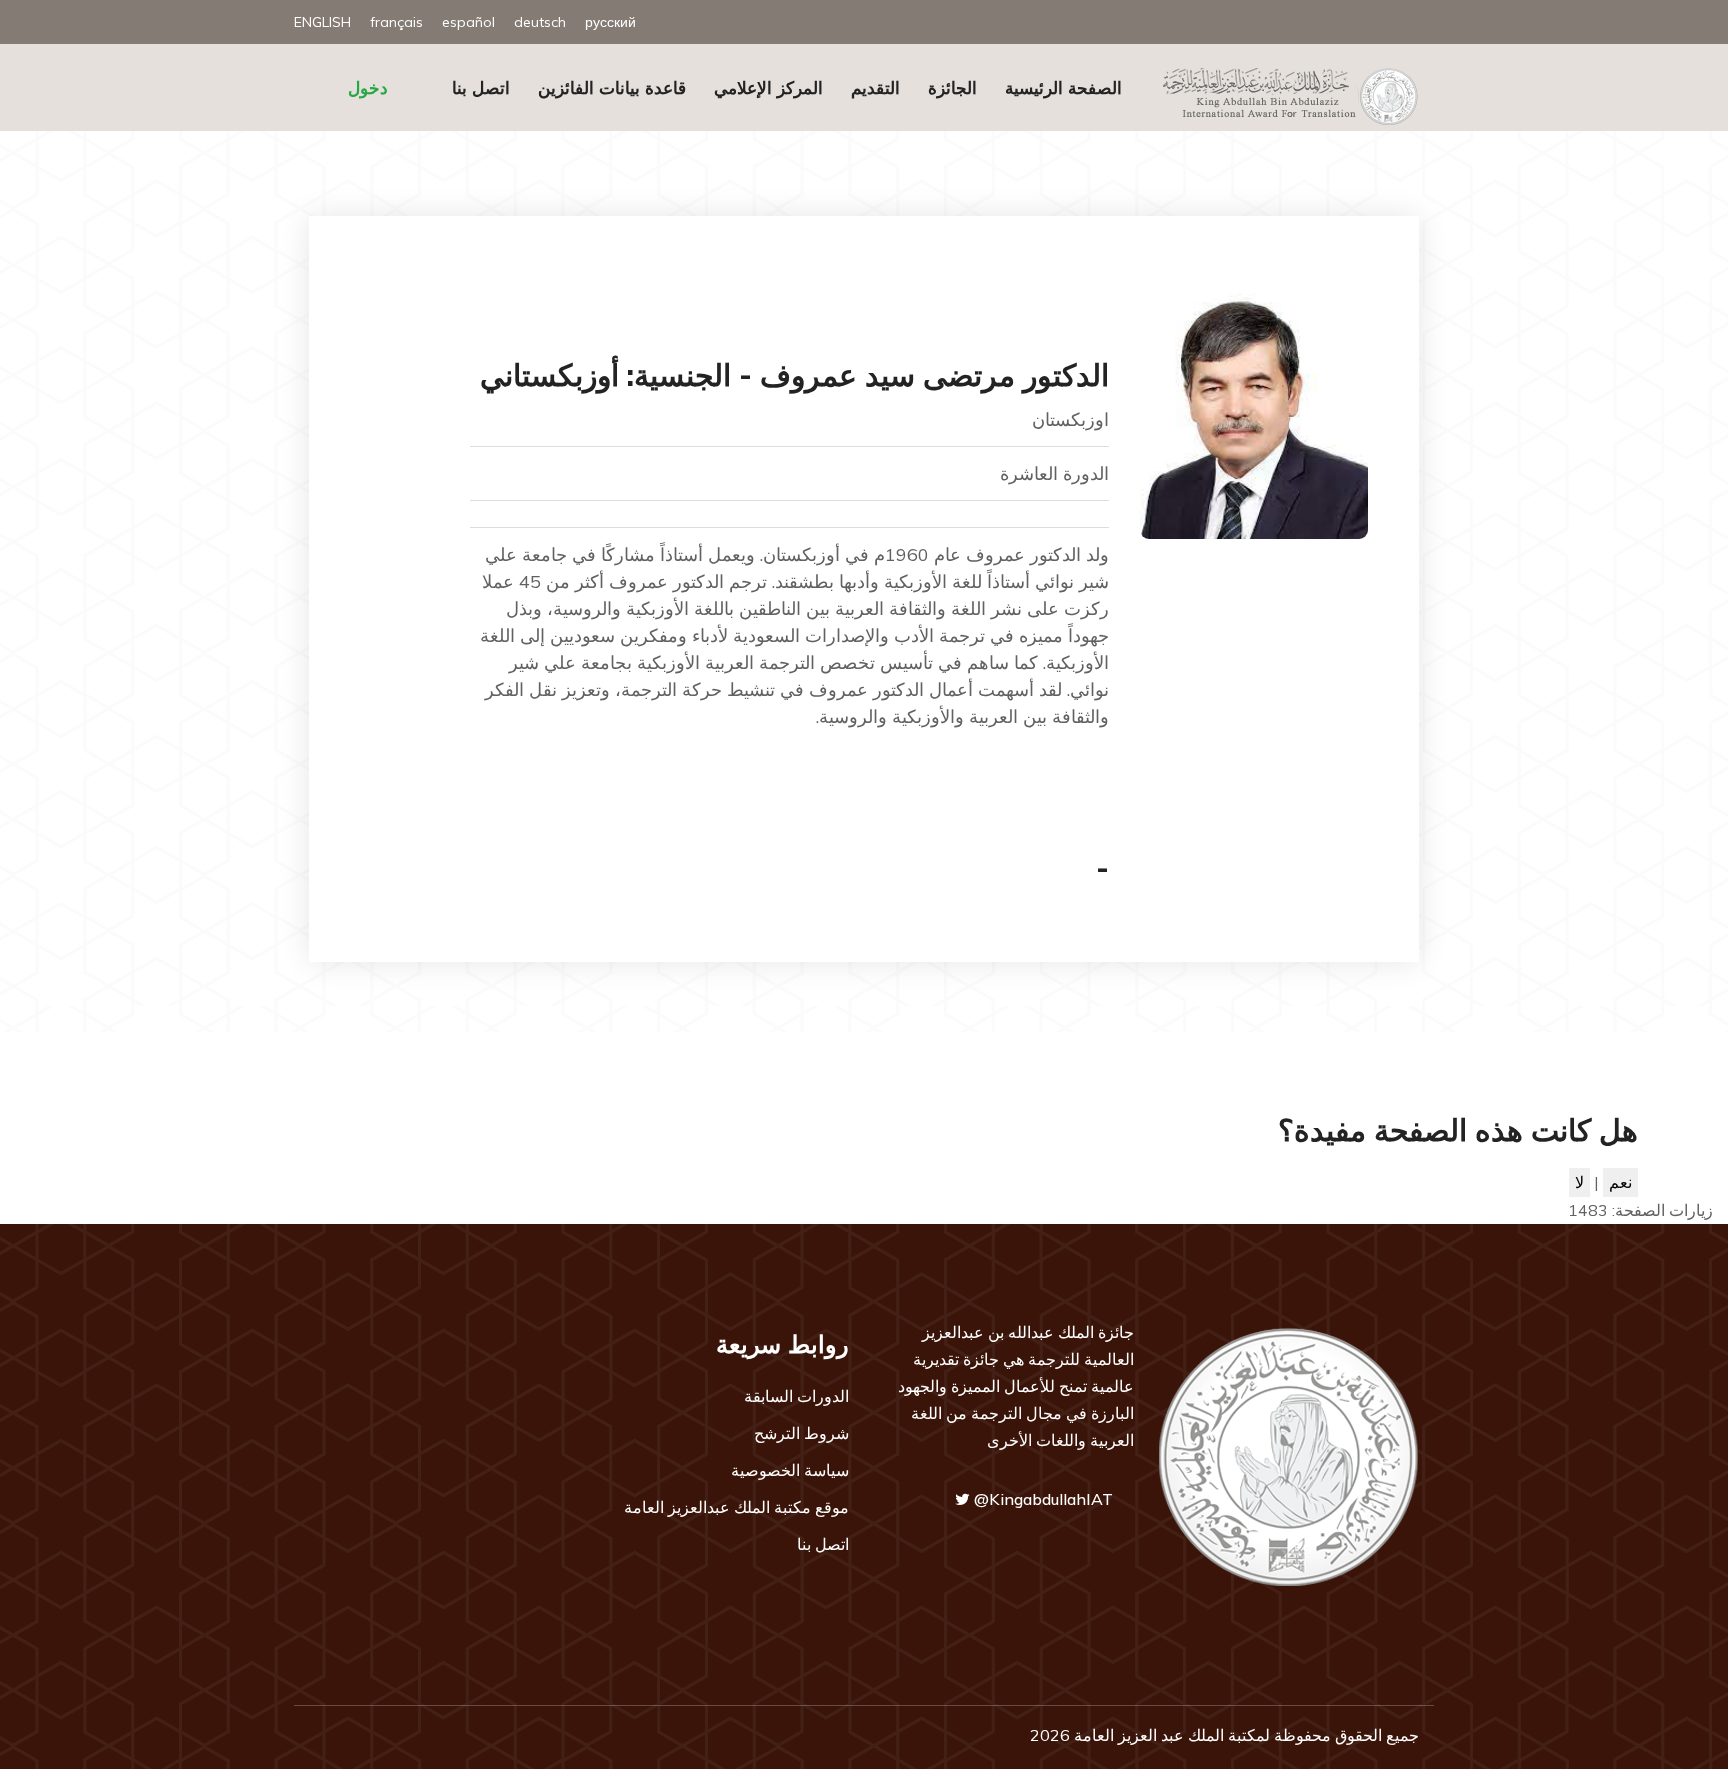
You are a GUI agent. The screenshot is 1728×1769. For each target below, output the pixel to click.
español (468, 22)
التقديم (875, 87)
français (396, 22)
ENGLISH (322, 22)
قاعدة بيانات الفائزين (612, 87)
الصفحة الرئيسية (1063, 87)
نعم (1620, 1182)
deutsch (540, 22)
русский (610, 22)
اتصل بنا (481, 87)
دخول (368, 87)
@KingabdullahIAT (1041, 1499)
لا (1579, 1182)
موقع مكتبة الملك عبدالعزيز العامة (736, 1507)
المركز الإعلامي (768, 87)
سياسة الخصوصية (790, 1470)
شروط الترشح (801, 1433)
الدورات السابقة (796, 1396)
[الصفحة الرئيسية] (1283, 95)
